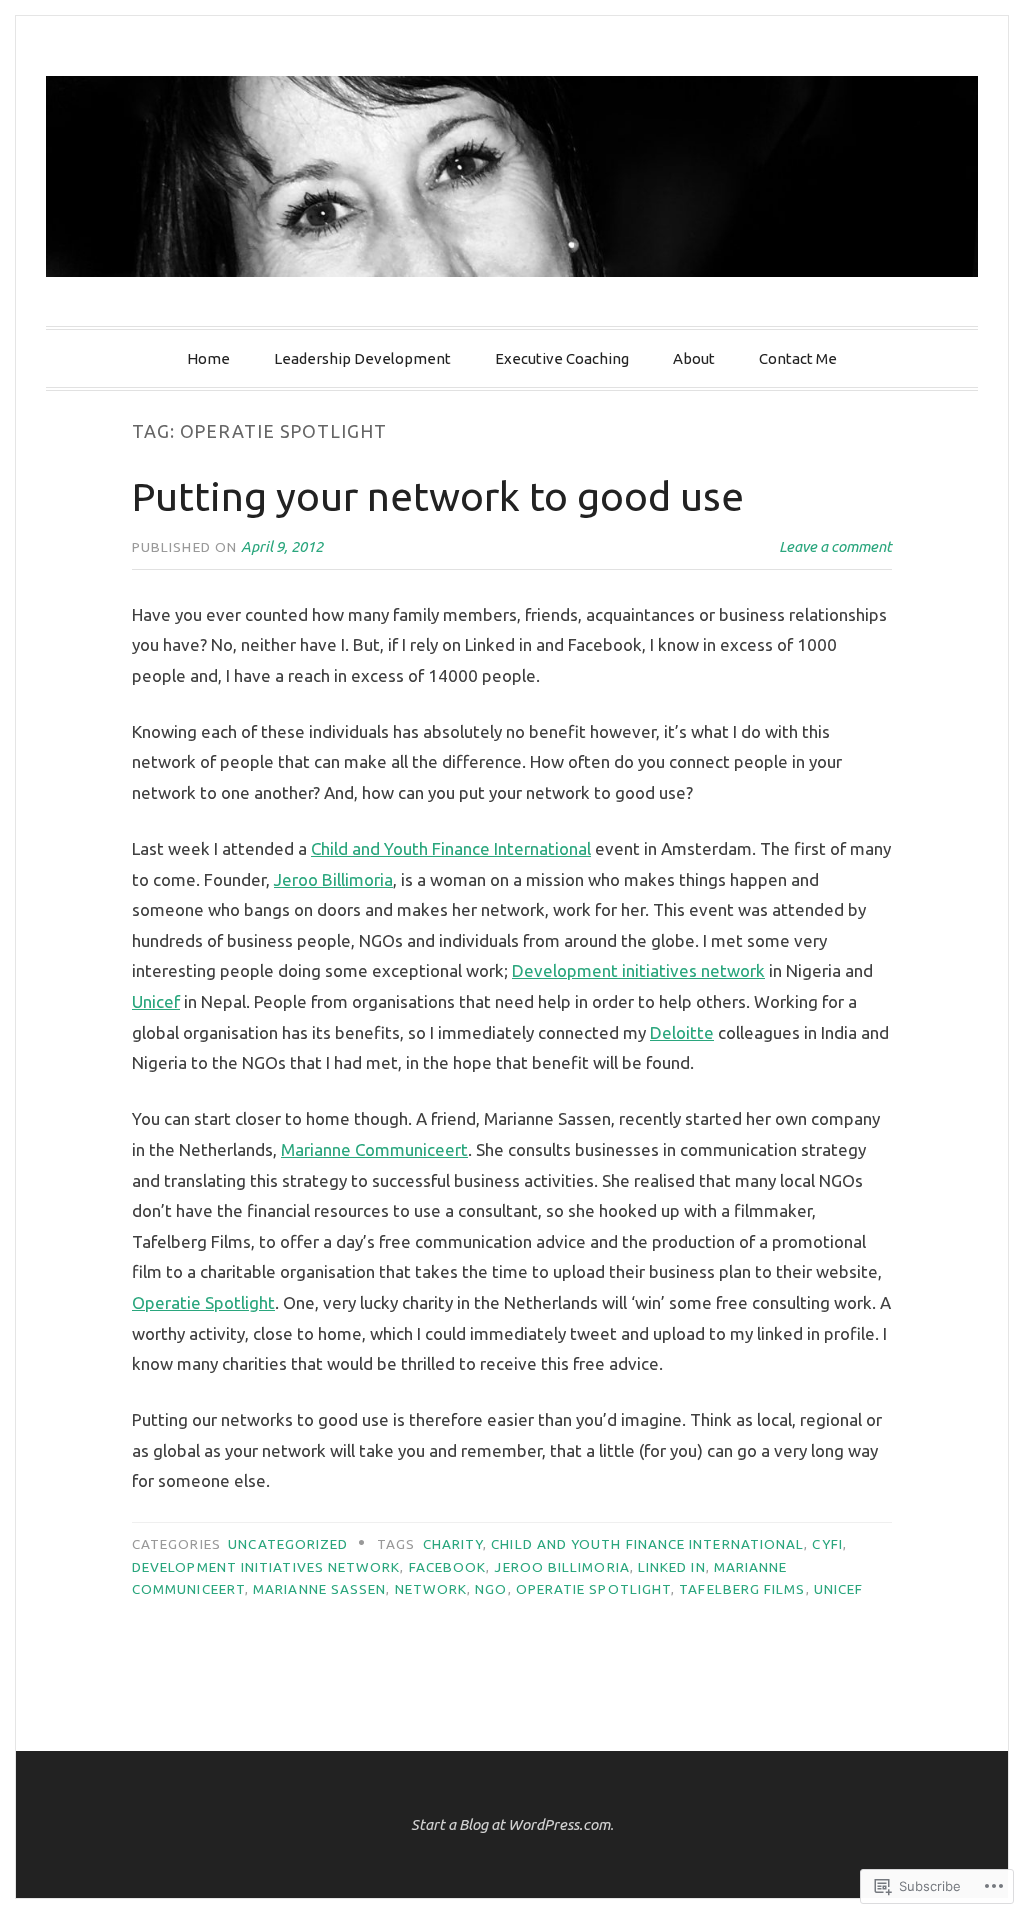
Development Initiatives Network (266, 1567)
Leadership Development (362, 358)
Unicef (156, 1001)
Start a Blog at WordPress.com (510, 1824)
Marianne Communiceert (374, 1149)
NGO (491, 1589)
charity (453, 1544)
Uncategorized (288, 1544)
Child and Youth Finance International (451, 848)
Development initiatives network (638, 970)
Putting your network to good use (438, 496)
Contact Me (798, 358)
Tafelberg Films (742, 1589)
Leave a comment (835, 546)
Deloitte (682, 1032)
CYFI (827, 1544)
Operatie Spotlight (203, 1302)
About (694, 358)
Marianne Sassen (319, 1589)
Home (208, 358)
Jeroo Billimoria (333, 879)
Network (431, 1589)
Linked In (672, 1567)
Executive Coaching (562, 358)
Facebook (448, 1567)
